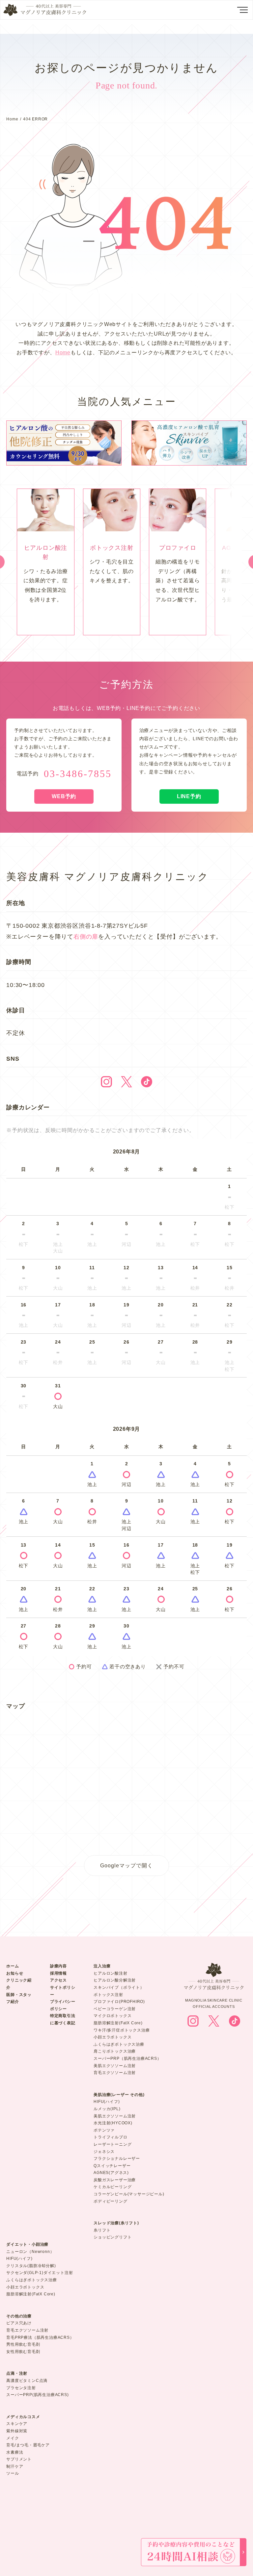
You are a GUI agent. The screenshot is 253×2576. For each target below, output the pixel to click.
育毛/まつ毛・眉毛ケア (28, 2445)
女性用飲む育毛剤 (23, 2352)
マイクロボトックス (112, 2016)
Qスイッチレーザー (112, 2166)
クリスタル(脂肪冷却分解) (31, 2266)
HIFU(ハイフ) (107, 2102)
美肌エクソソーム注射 (115, 2066)
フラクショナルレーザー (117, 2159)
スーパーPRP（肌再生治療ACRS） (127, 2058)
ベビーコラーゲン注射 (115, 2009)
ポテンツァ (104, 2130)
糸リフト (102, 2230)
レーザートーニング (112, 2144)
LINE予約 (189, 796)
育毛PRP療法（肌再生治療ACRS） (40, 2337)
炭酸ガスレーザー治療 (115, 2180)
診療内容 (58, 1966)
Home (12, 119)
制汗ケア (15, 2466)
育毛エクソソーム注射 (115, 2073)
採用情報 (58, 1973)
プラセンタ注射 (21, 2388)
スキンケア (17, 2424)
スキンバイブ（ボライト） (119, 1987)
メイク (13, 2438)
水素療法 (15, 2452)
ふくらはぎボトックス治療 (119, 2044)
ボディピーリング (110, 2201)
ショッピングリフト (112, 2237)
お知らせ (15, 1973)
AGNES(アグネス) (111, 2173)
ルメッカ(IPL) (107, 2109)
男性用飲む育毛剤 (23, 2344)
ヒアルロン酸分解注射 (115, 1980)
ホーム (13, 1966)
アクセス (58, 1980)
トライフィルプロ (110, 2137)
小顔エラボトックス (112, 2037)
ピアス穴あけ (19, 2323)
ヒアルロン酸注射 (110, 1973)
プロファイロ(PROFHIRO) (119, 2002)
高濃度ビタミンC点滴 (27, 2381)
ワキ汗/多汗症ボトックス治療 (122, 2030)
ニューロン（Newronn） (30, 2252)
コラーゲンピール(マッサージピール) (129, 2194)
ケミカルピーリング (112, 2187)
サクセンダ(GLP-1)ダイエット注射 (40, 2273)
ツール (13, 2473)
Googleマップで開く (126, 1865)
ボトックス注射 (108, 1995)
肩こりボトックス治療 (115, 2051)
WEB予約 (64, 796)
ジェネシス (104, 2152)
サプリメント (19, 2459)
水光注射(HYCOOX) (113, 2123)
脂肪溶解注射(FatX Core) (118, 2023)
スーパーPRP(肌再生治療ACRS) (37, 2395)
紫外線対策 (17, 2431)
